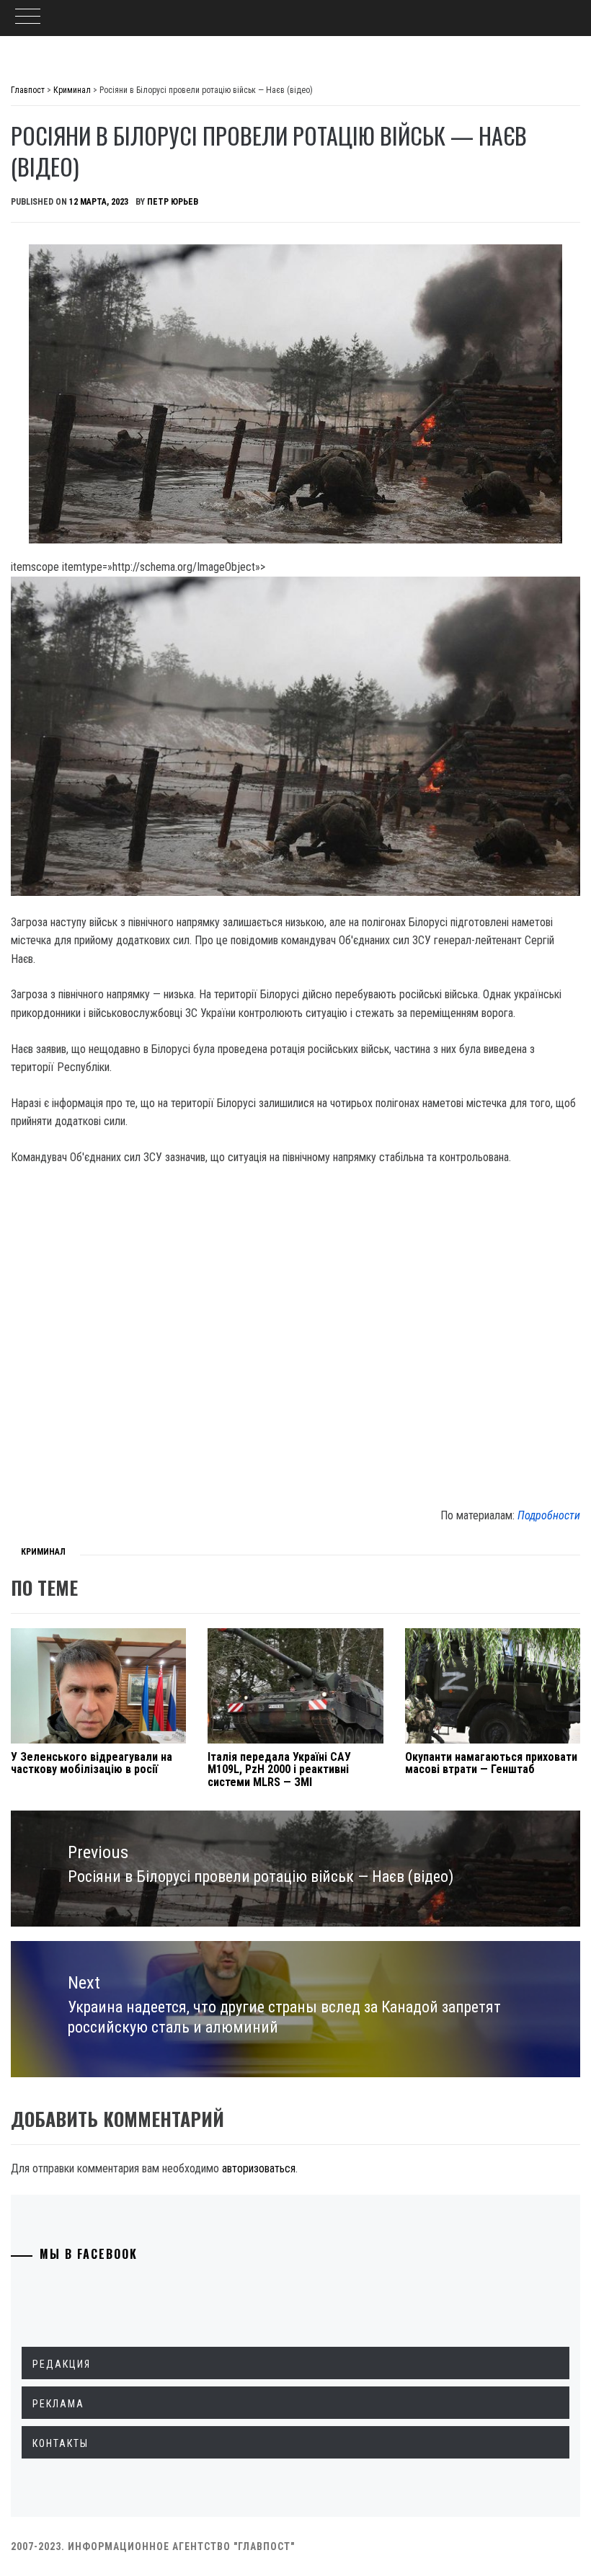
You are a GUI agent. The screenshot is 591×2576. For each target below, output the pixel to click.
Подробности (549, 1515)
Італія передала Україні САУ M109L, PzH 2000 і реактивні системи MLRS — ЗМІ (279, 1769)
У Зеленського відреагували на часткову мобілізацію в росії (92, 1763)
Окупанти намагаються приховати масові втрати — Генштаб (491, 1763)
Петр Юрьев (173, 202)
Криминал (43, 1552)
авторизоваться (259, 2168)
